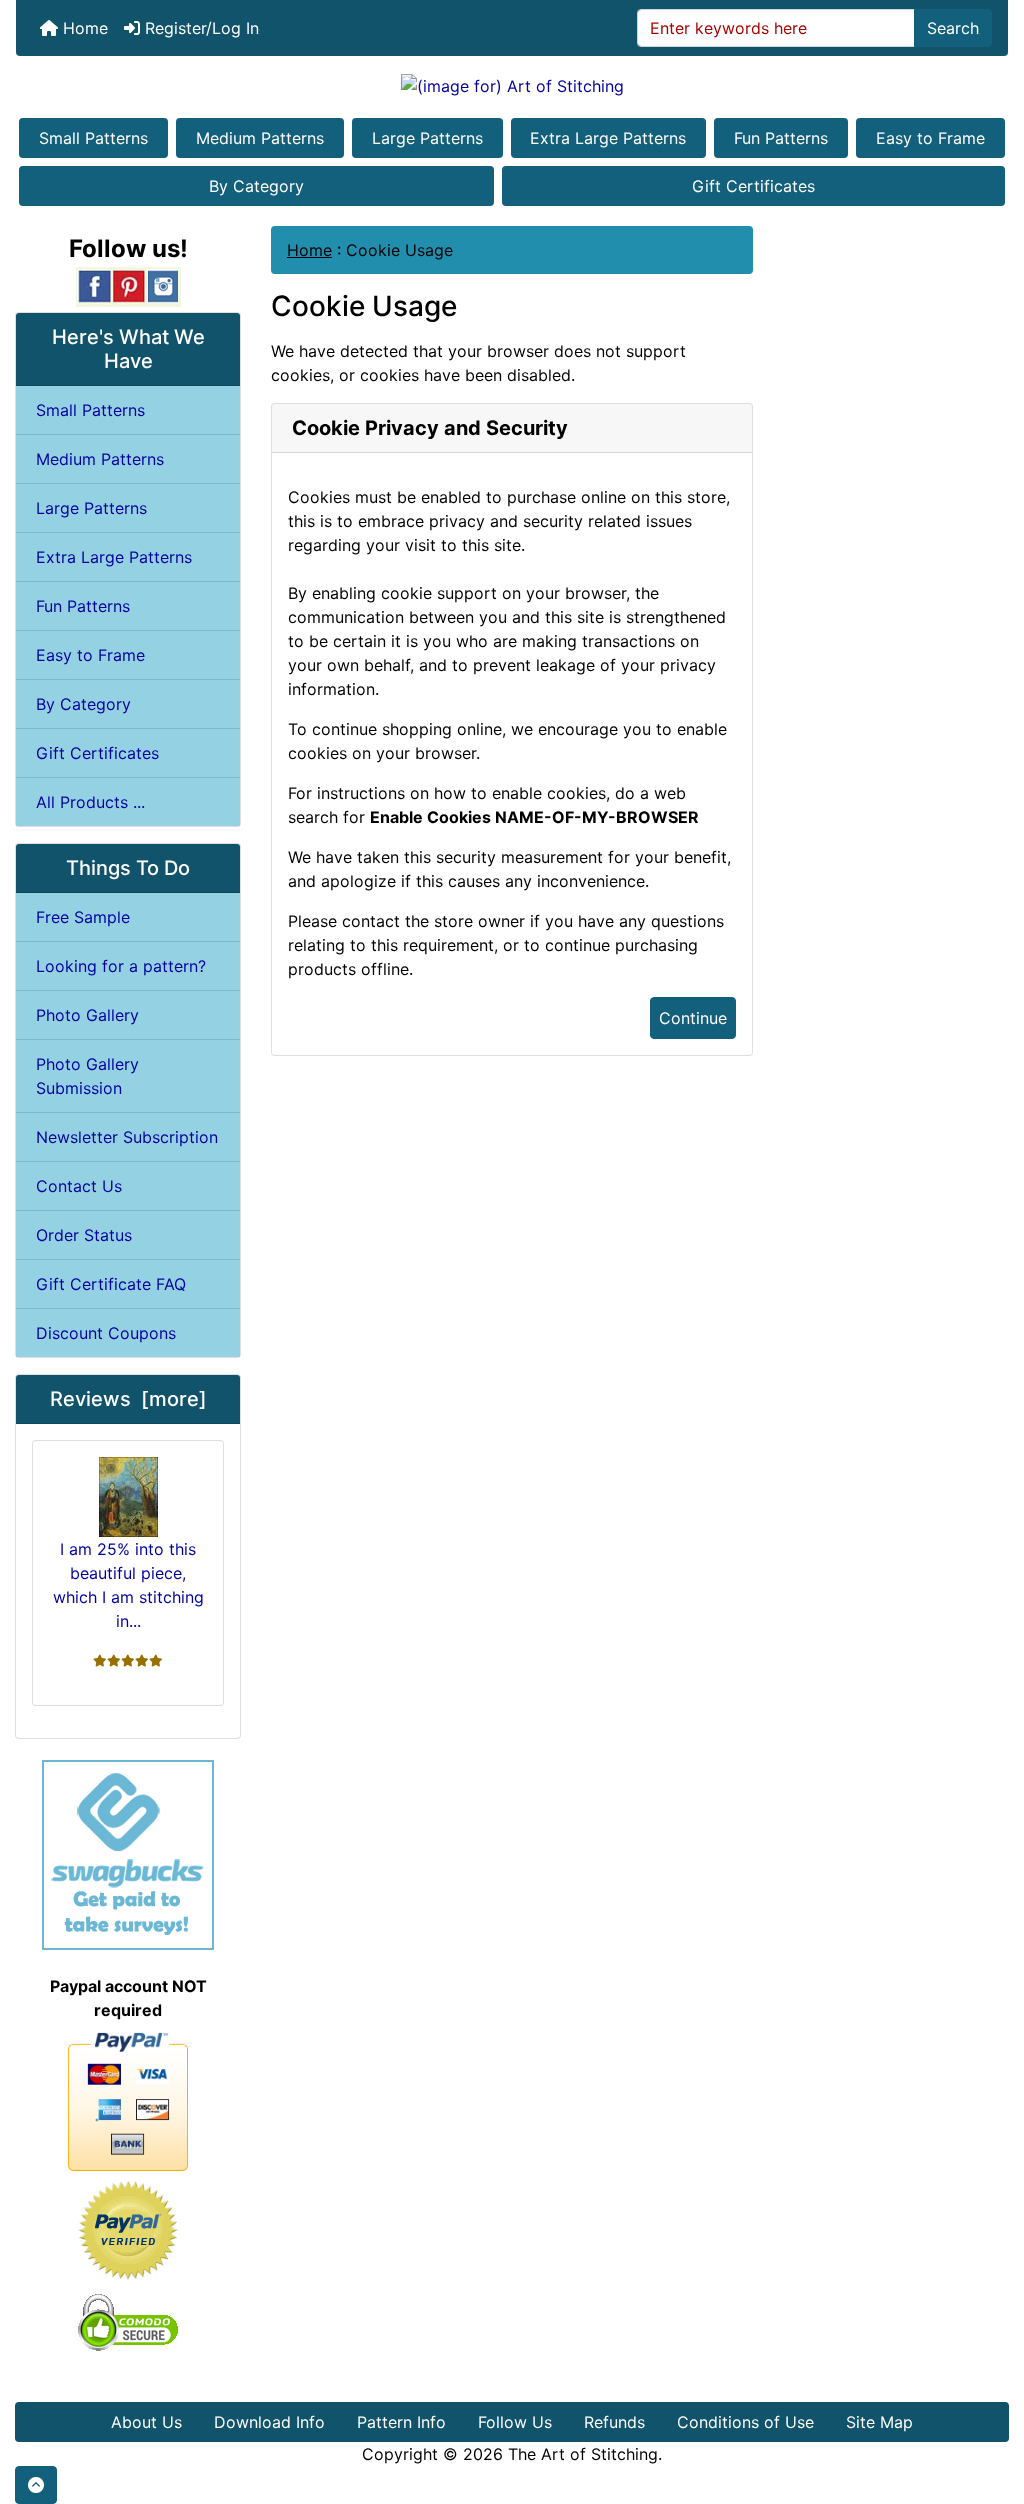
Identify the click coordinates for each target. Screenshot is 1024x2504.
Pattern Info (401, 2422)
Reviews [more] (128, 1399)
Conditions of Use (745, 2422)
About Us (146, 2422)
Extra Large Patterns (608, 138)
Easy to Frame (930, 138)
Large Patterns (427, 138)
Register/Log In (199, 28)
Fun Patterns (781, 138)
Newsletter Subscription (127, 1137)
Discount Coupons (106, 1333)
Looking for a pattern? (121, 966)
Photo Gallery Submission (87, 1076)
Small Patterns (93, 138)
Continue (693, 1018)
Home (83, 28)
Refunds (614, 2422)
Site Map (879, 2422)
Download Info (269, 2422)
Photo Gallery (87, 1015)
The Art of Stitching (583, 2454)
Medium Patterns (260, 138)
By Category (256, 186)
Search (953, 28)
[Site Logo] (512, 85)
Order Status (84, 1235)
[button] (36, 2485)
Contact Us (79, 1186)
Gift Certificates (753, 186)
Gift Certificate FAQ (111, 1284)
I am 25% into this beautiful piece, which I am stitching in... (128, 1585)
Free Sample (83, 917)
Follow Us (515, 2422)
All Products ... (90, 802)
